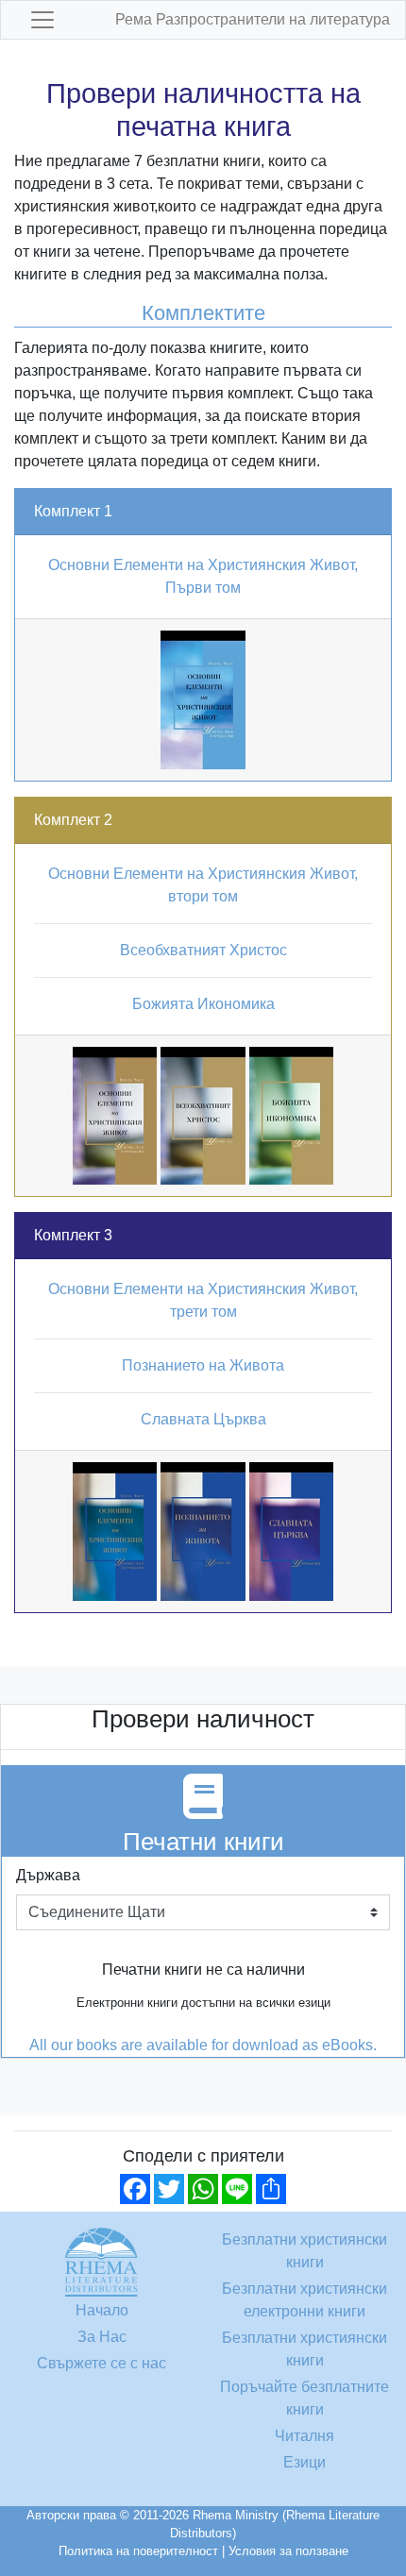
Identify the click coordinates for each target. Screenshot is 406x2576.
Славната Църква (203, 1419)
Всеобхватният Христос (203, 950)
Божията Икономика (203, 1004)
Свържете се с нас (101, 2363)
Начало (102, 2310)
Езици (304, 2462)
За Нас (102, 2337)
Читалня (304, 2436)
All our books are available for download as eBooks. (203, 2045)
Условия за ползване (288, 2551)
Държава (48, 1875)
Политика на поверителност (138, 2551)
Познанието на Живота (203, 1365)
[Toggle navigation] (42, 20)
